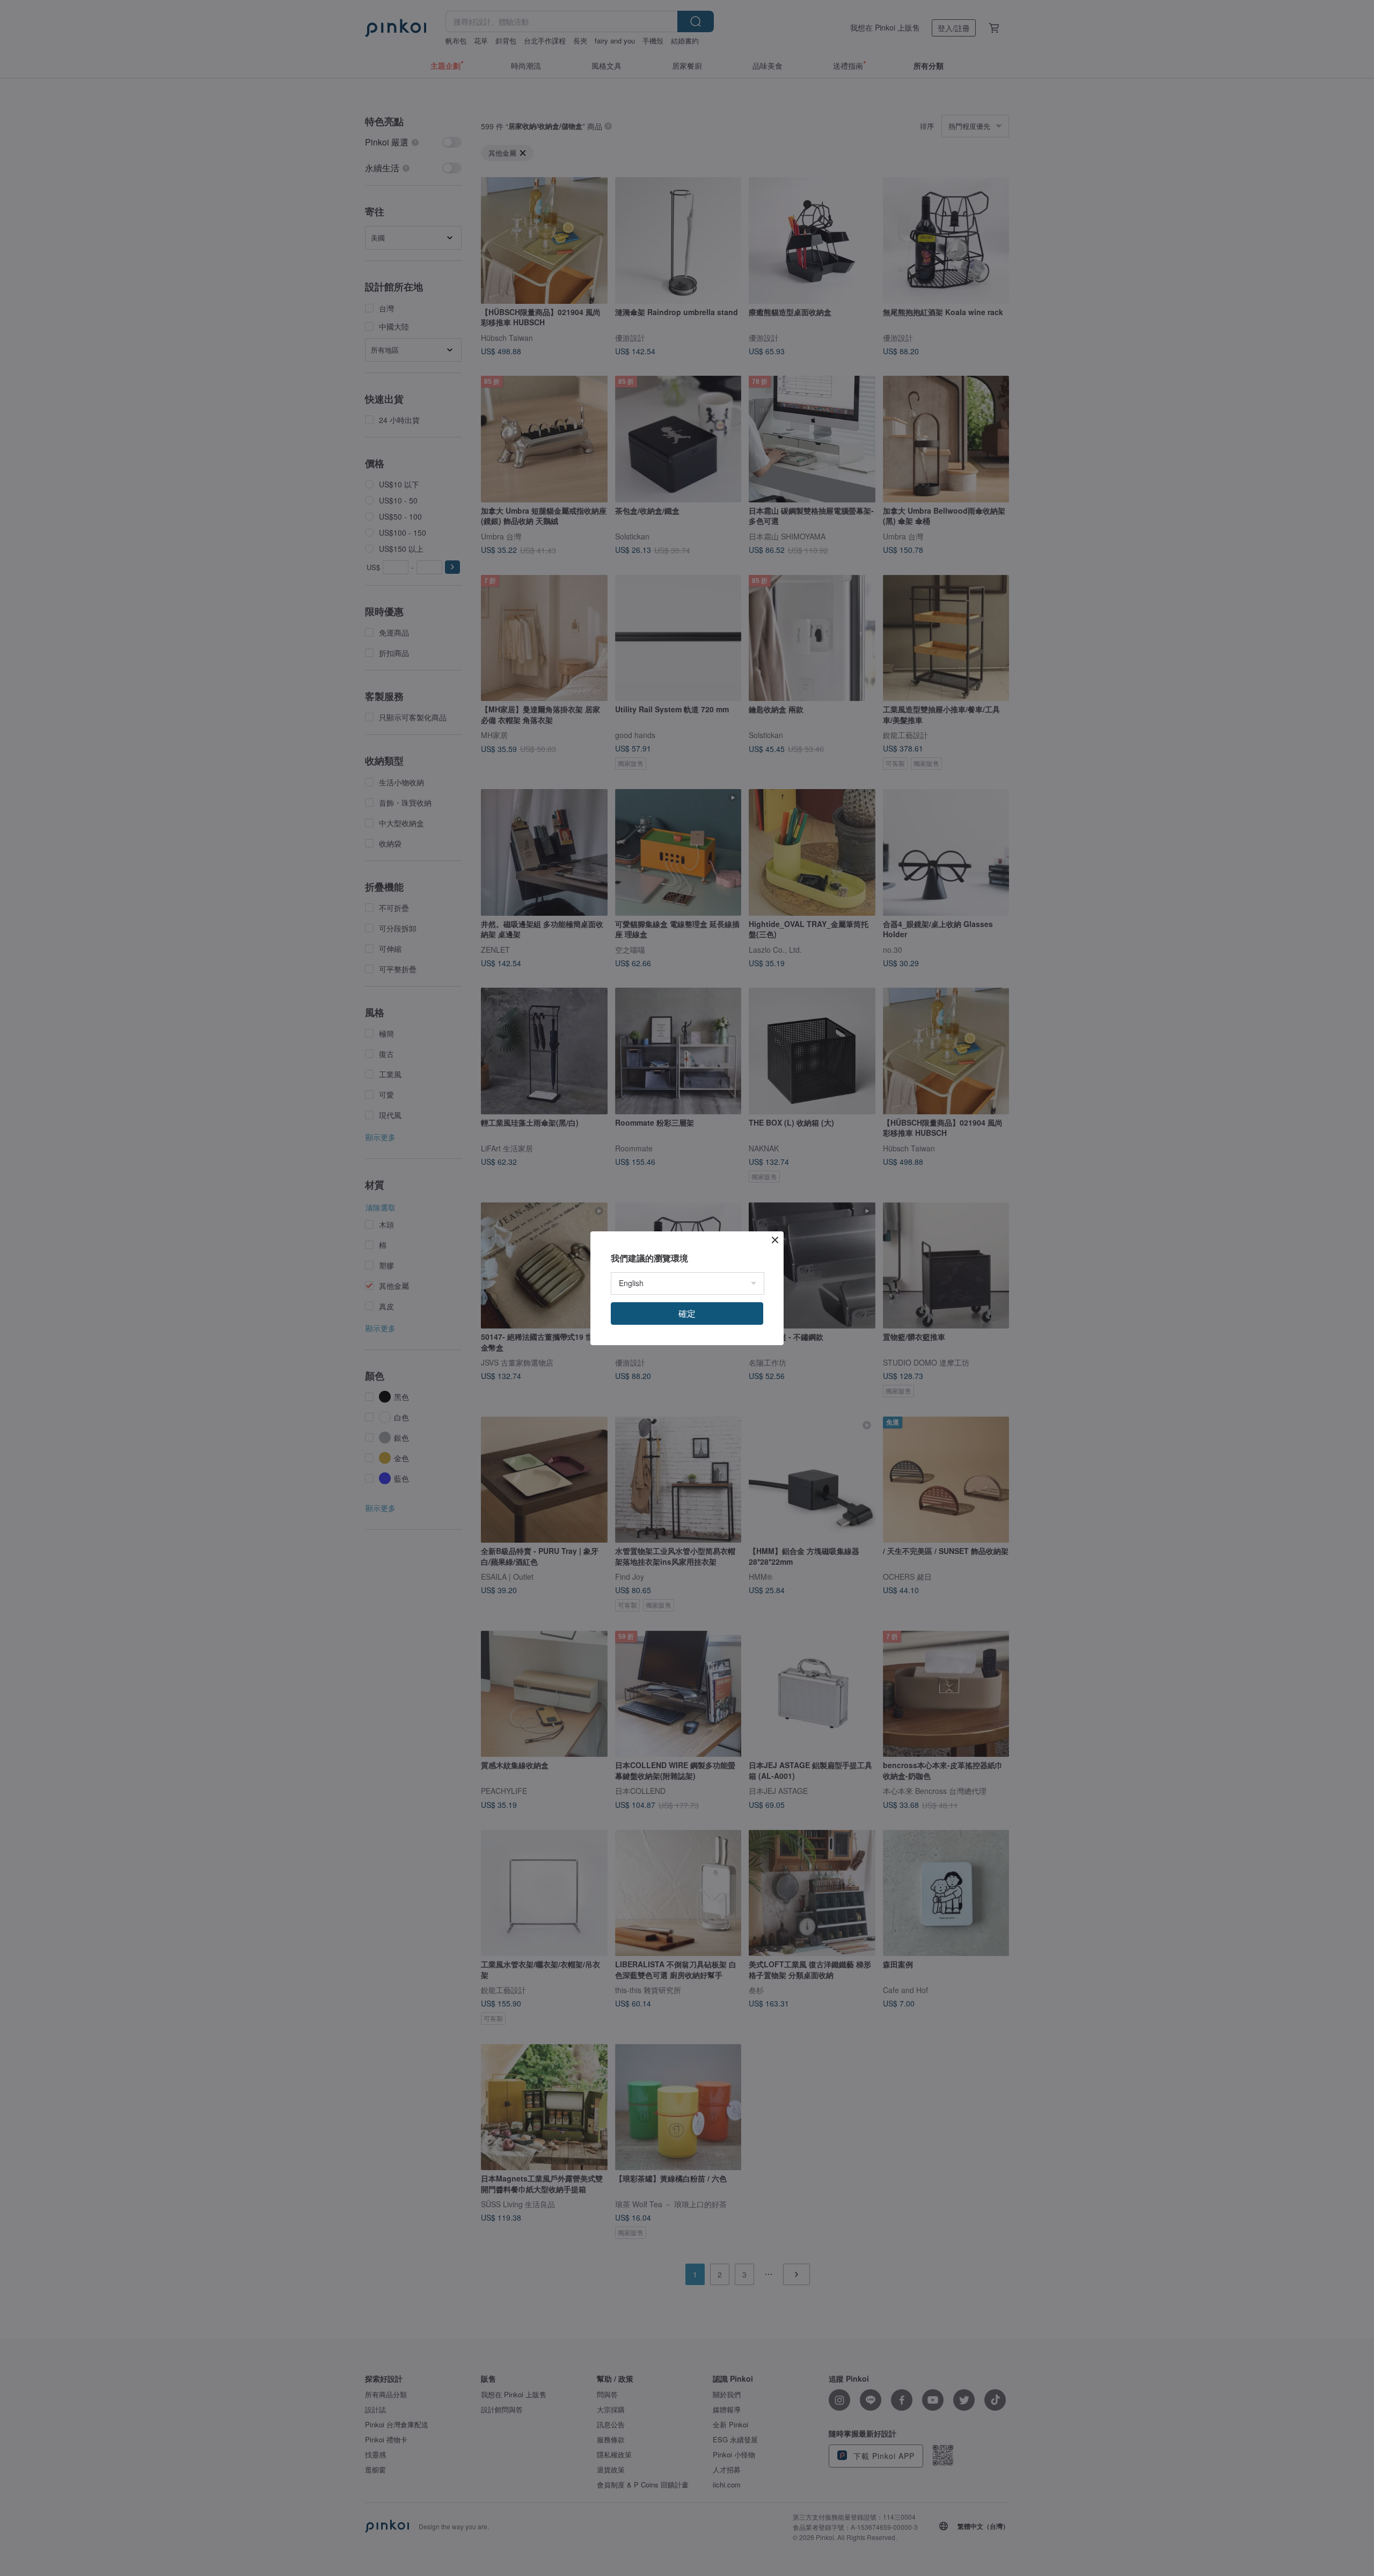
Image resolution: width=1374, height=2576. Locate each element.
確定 (687, 1313)
